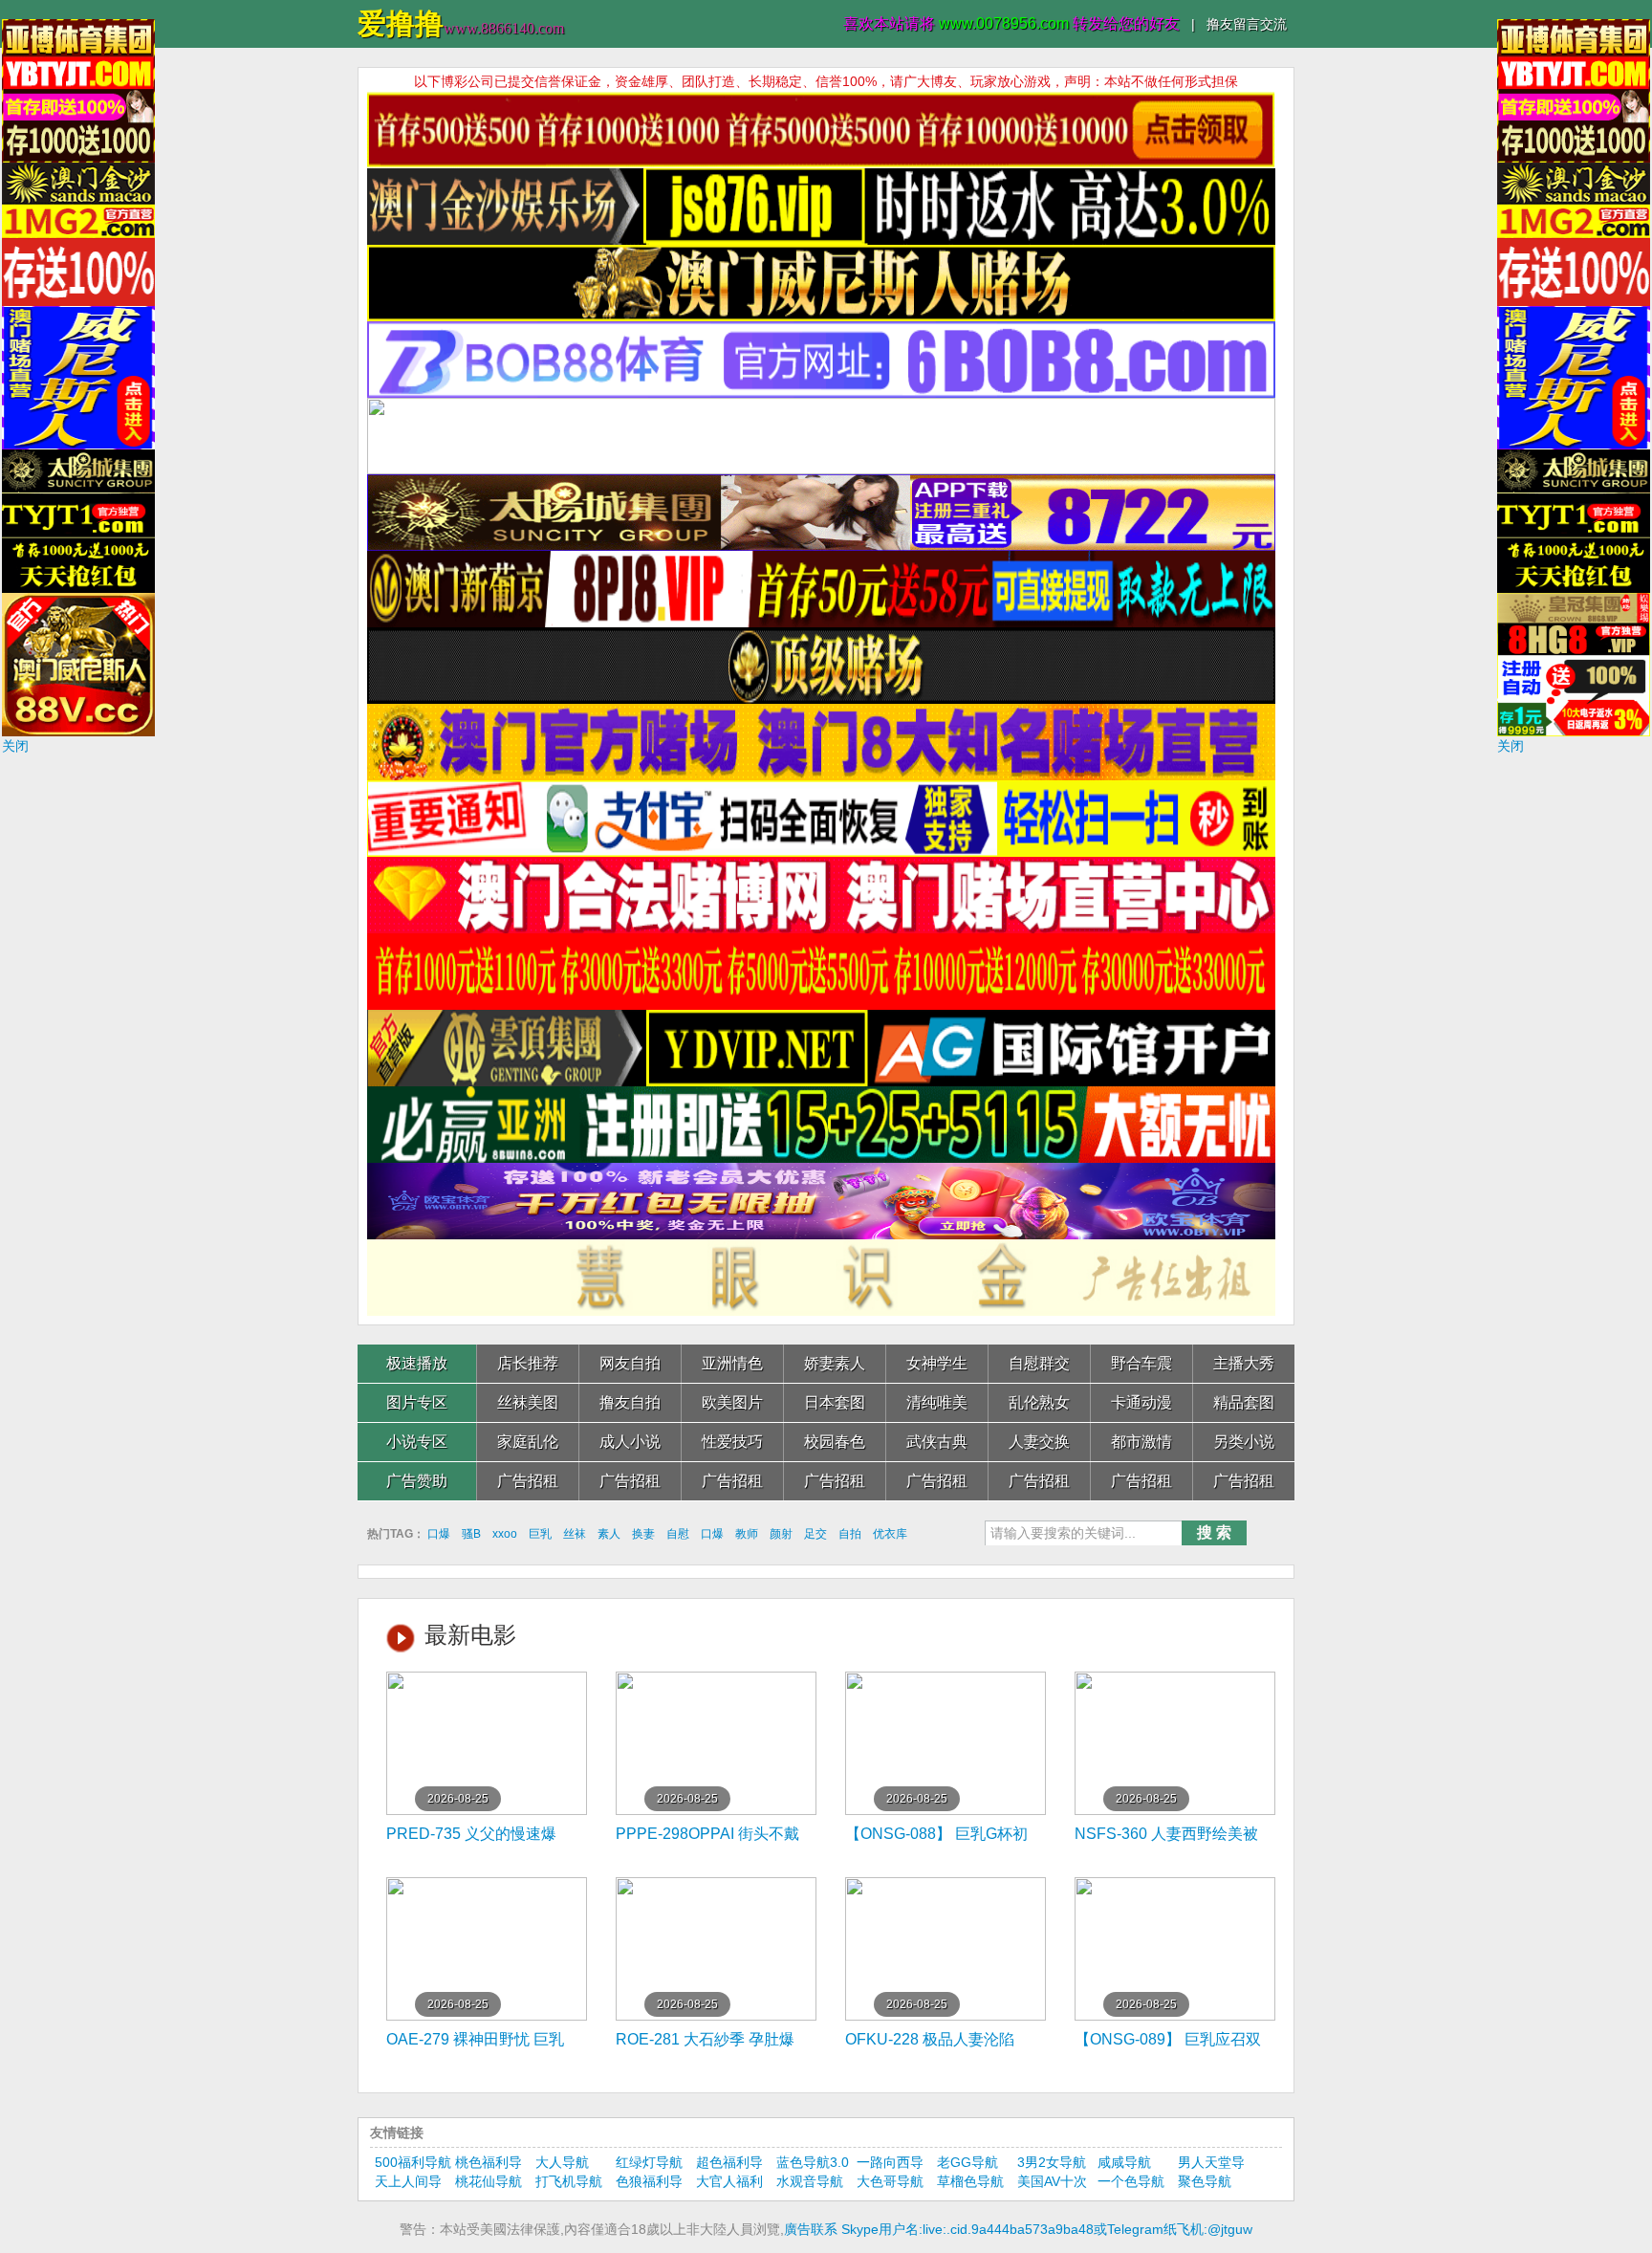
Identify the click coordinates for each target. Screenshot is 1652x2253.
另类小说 (1244, 1442)
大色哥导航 (890, 2181)
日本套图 (835, 1402)
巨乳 (540, 1534)
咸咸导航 (1124, 2162)
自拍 (850, 1534)
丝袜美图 (528, 1402)
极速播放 (417, 1363)
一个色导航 (1131, 2181)
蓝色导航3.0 (813, 2162)
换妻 (643, 1534)
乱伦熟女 (1039, 1402)
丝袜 (575, 1534)
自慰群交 (1039, 1363)
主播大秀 (1244, 1363)
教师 (747, 1534)
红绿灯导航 (649, 2162)
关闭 (15, 746)
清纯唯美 (937, 1402)
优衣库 (890, 1534)
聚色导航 (1205, 2181)
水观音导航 (810, 2181)
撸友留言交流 (1247, 24)
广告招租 (528, 1481)
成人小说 (630, 1442)
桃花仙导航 (489, 2181)
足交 (815, 1534)
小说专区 (417, 1442)
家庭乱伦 (528, 1442)
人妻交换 (1039, 1442)
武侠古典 (937, 1442)
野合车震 (1141, 1363)
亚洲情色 (732, 1363)
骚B (471, 1534)
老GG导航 (967, 2162)
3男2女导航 (1052, 2162)
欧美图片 (732, 1402)
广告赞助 (417, 1481)
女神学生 (937, 1363)
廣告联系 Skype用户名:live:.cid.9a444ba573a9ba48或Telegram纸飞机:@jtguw (1018, 2229)
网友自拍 (630, 1363)
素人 (609, 1534)
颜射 (781, 1534)
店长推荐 (528, 1363)
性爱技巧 (732, 1442)
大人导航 (562, 2162)
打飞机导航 (569, 2181)
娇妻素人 (835, 1363)
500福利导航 (413, 2162)
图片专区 (417, 1402)
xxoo (505, 1534)
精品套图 (1244, 1402)
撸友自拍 (630, 1402)
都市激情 (1141, 1442)
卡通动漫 (1141, 1402)
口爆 (439, 1534)
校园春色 (835, 1442)
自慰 (678, 1534)
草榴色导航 (970, 2181)
